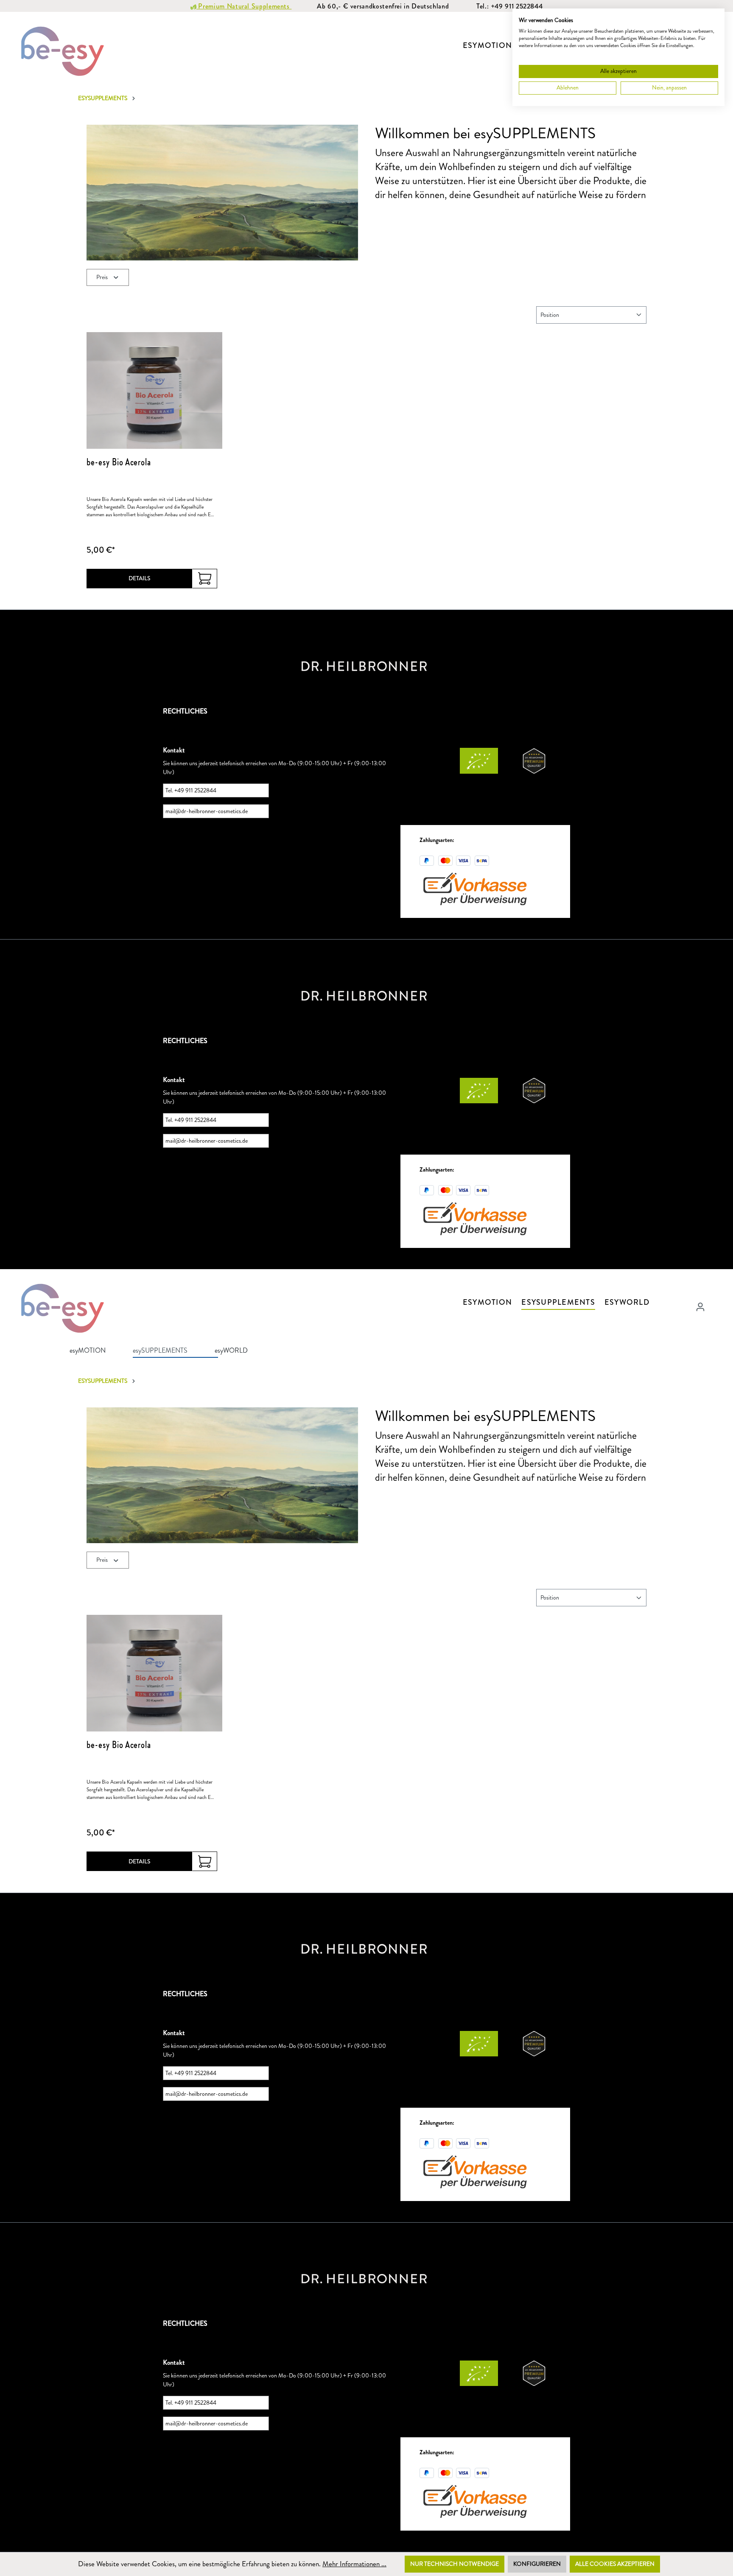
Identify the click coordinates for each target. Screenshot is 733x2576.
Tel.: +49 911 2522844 (509, 6)
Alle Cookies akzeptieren (615, 2564)
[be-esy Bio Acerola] (154, 390)
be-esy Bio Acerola (119, 461)
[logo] (364, 665)
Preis (103, 277)
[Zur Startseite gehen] (64, 50)
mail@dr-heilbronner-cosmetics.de (207, 811)
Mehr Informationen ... (354, 2564)
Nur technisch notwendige (455, 2564)
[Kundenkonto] (700, 1307)
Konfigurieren (537, 2564)
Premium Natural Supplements (244, 6)
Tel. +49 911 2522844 (191, 790)
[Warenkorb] (715, 1304)
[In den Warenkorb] (205, 578)
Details (140, 578)
